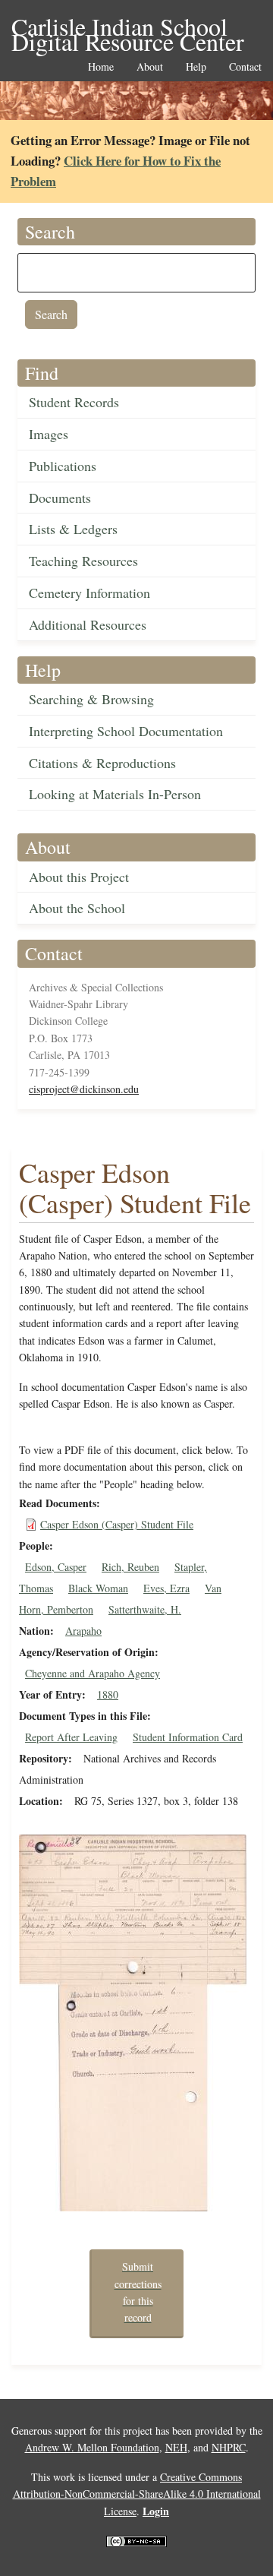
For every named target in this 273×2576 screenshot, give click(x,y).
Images (49, 434)
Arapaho (83, 1631)
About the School (77, 908)
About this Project (79, 877)
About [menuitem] (150, 67)
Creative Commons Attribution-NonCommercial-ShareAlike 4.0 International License (137, 2494)
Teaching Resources (83, 561)
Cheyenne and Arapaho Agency (93, 1673)
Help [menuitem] (196, 67)
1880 (108, 1694)
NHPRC (229, 2447)
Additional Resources (88, 624)
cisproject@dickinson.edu (84, 1089)
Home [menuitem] (101, 67)
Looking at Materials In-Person (115, 794)
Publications (63, 466)
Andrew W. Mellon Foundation (92, 2447)
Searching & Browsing (91, 699)
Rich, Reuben (130, 1567)
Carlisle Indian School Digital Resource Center (128, 28)
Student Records (74, 402)
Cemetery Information (89, 593)
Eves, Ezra (166, 1588)
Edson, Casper (56, 1567)
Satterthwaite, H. (145, 1609)
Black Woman (98, 1588)
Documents (60, 498)
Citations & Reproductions (102, 763)
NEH (176, 2447)
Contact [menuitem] (245, 67)
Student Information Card (188, 1737)
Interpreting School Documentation (126, 731)
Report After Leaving (71, 1737)
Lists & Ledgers (73, 529)
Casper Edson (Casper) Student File (117, 1524)
